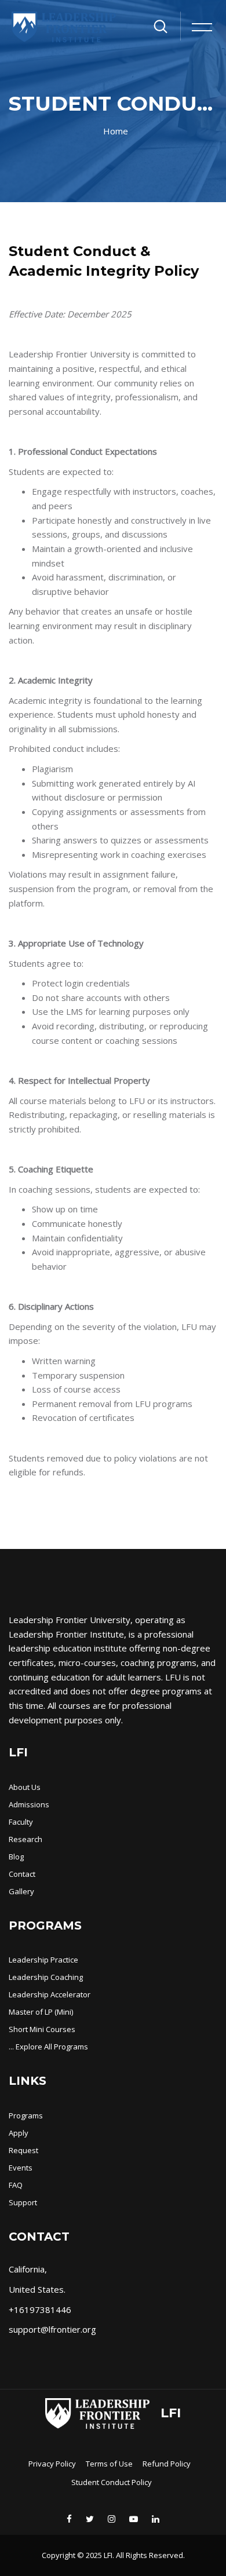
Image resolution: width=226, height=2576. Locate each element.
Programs (26, 2115)
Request (23, 2150)
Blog (16, 1857)
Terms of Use (109, 2464)
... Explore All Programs (48, 2047)
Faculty (21, 1822)
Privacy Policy (52, 2464)
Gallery (21, 1891)
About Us (25, 1787)
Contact (22, 1874)
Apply (19, 2133)
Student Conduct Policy (112, 2482)
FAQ (16, 2185)
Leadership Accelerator (50, 1994)
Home (116, 131)
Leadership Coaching (46, 1977)
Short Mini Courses (42, 2029)
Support (23, 2202)
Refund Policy (167, 2464)
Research (25, 1839)
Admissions (29, 1804)
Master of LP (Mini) (41, 2012)
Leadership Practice (43, 1960)
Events (21, 2168)
